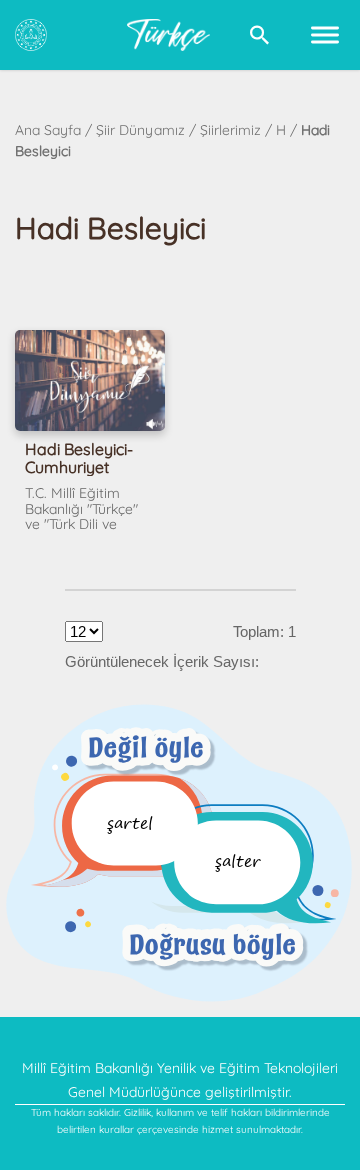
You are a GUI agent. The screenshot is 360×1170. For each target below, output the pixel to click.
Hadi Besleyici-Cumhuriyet (79, 458)
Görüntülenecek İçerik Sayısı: (162, 661)
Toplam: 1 (264, 631)
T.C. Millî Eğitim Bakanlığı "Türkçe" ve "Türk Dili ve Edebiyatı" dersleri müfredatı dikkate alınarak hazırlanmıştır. (83, 510)
